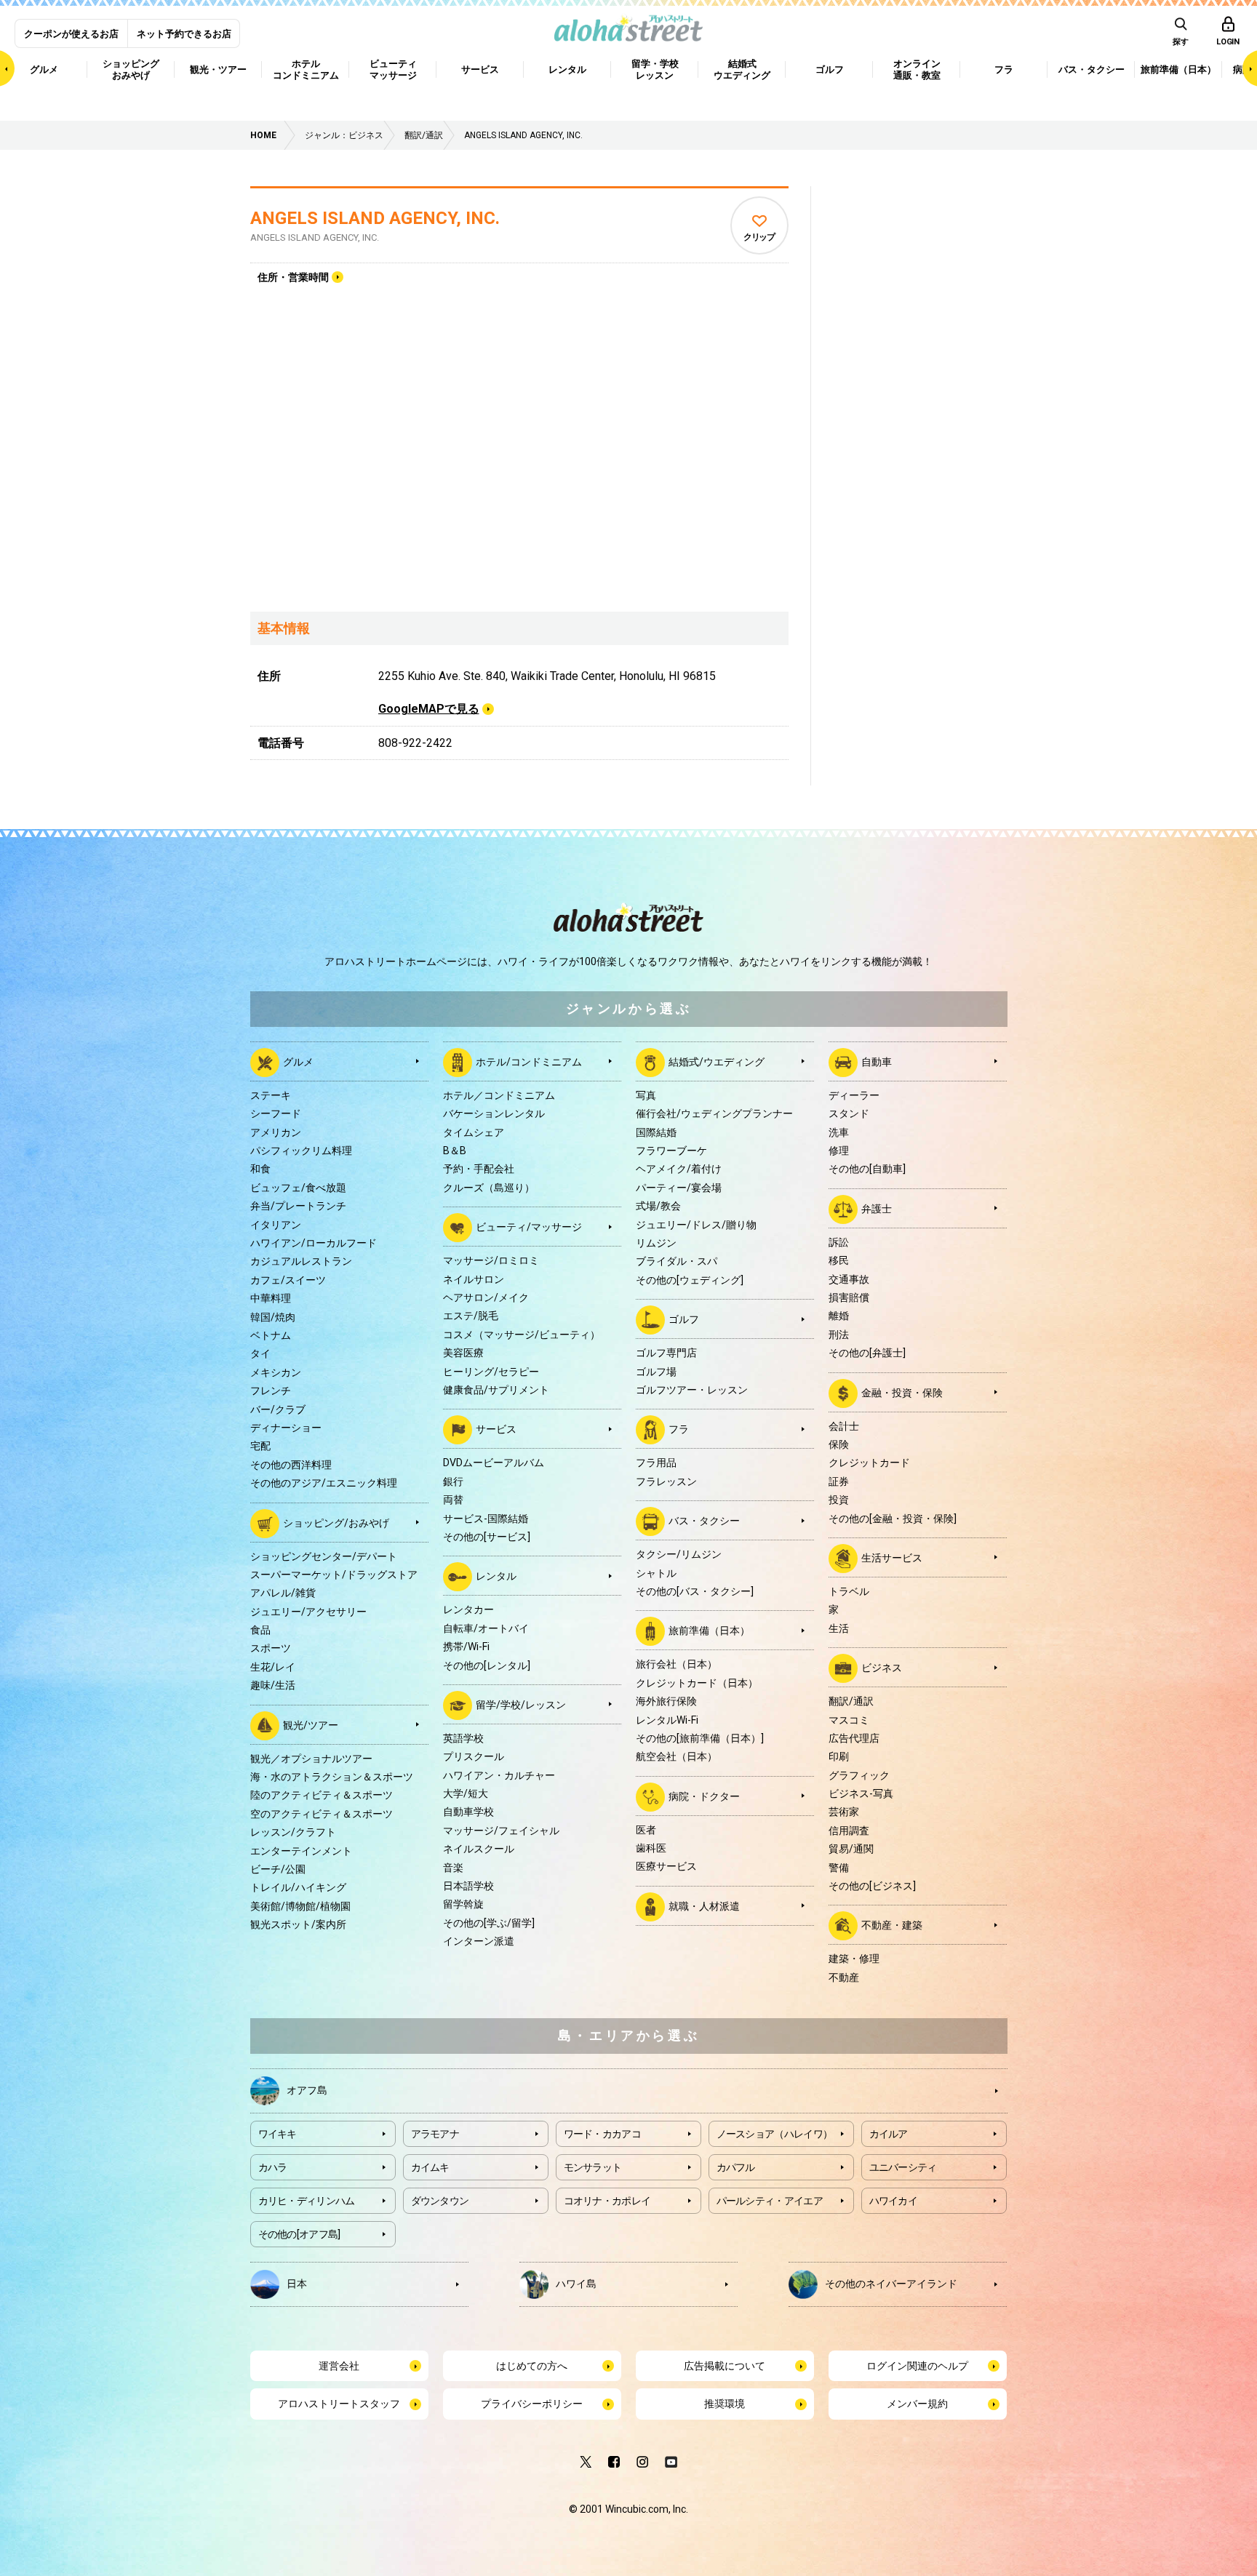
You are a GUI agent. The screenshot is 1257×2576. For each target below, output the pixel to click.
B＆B (455, 1151)
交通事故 (849, 1279)
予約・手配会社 (479, 1169)
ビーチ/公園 (278, 1869)
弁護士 (877, 1209)
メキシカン (276, 1372)
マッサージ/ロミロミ (491, 1260)
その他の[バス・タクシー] (695, 1591)
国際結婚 (656, 1132)
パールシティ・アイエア (770, 2201)
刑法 (839, 1335)
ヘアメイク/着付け (679, 1169)
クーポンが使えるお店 (71, 34)
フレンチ (271, 1391)
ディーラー (854, 1095)
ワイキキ (278, 2134)
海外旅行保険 (666, 1701)
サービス (496, 1429)
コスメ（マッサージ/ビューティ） (522, 1335)
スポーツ (271, 1648)
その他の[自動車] (867, 1169)
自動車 (877, 1062)
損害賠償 (849, 1297)
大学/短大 (466, 1793)
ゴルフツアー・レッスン (692, 1390)
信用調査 (849, 1831)
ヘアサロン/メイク (486, 1297)
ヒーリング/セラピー (491, 1372)
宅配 (260, 1446)
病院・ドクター (704, 1796)
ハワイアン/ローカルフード (314, 1243)
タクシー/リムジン (679, 1554)
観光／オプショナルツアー (311, 1759)
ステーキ (271, 1095)
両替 (453, 1500)
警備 (839, 1868)
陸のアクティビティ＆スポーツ (322, 1795)
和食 (260, 1169)
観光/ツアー (311, 1724)
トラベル (849, 1591)
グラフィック (859, 1775)
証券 (839, 1481)
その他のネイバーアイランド (891, 2284)
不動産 (844, 1977)
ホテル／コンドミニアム (499, 1095)
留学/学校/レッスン (521, 1705)
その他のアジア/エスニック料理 (324, 1483)
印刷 (839, 1756)
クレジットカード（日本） (697, 1683)
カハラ (273, 2167)
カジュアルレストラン (301, 1261)
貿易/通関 (851, 1849)
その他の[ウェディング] (690, 1280)
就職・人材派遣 (704, 1906)
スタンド (849, 1113)
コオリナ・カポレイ (607, 2201)
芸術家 (844, 1812)
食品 (260, 1630)
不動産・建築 (892, 1925)
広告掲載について (725, 2366)
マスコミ (849, 1720)
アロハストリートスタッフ (339, 2404)
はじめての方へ (532, 2366)
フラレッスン (666, 1481)
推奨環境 (725, 2404)
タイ (260, 1353)
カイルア (889, 2134)
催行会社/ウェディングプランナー (714, 1113)
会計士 (844, 1426)
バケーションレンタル (494, 1113)
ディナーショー (286, 1428)
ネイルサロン (474, 1279)
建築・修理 (854, 1959)
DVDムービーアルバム (494, 1463)
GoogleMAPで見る (429, 709)
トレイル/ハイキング (298, 1887)
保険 (839, 1444)
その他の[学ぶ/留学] (489, 1923)
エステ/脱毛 (471, 1316)
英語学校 (463, 1738)
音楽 (453, 1868)
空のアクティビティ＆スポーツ (322, 1814)
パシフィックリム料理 (301, 1151)
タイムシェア (474, 1132)
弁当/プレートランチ (298, 1206)
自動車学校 (468, 1812)
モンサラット (593, 2167)
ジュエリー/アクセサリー (308, 1612)
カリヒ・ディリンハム (307, 2201)
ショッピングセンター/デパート (324, 1556)
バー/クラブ (278, 1409)
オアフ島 (307, 2090)
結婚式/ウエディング (717, 1062)
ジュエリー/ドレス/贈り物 (696, 1225)
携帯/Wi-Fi (466, 1647)
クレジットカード (869, 1463)
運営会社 (339, 2366)
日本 (297, 2284)
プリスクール (474, 1756)
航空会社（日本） (677, 1756)
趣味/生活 (273, 1685)
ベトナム (271, 1335)
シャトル (656, 1573)
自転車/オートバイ (486, 1628)
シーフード (276, 1113)
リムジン (656, 1243)
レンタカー (468, 1609)
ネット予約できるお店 (184, 34)
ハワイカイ (894, 2201)
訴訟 (839, 1242)
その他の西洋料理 (291, 1465)
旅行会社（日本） (677, 1664)
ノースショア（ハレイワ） (775, 2134)
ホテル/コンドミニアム (529, 1062)
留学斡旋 (463, 1904)
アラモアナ (435, 2134)
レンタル (496, 1576)
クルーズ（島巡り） (489, 1188)
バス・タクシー (704, 1521)
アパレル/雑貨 (283, 1593)
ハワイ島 (576, 2284)
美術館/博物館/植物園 (300, 1906)
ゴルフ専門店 (666, 1353)
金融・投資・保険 (902, 1392)
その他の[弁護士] (867, 1353)
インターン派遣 (479, 1941)
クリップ (759, 237)
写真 (646, 1095)
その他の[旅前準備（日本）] (700, 1738)
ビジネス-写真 (861, 1793)
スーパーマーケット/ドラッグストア (334, 1575)
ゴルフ (684, 1319)
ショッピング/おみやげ (336, 1522)
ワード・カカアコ (602, 2134)
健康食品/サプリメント (496, 1390)
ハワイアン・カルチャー (499, 1775)
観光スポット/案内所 (298, 1924)
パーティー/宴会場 (679, 1188)
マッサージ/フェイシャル (501, 1831)
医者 (646, 1830)
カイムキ (430, 2167)
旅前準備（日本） (709, 1631)
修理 (839, 1151)
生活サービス (892, 1558)
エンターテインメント (301, 1851)
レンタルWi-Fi (667, 1720)
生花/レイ (273, 1667)
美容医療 (463, 1353)
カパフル (736, 2167)
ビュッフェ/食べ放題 (298, 1188)
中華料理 (271, 1298)
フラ (679, 1429)
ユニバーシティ (903, 2167)
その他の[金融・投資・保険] (893, 1519)
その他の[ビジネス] (872, 1886)
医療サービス (666, 1866)
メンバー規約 (917, 2404)
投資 (839, 1500)
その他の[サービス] (487, 1537)
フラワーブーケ (671, 1151)
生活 (839, 1628)
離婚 (839, 1316)
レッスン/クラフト (293, 1832)
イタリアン (276, 1225)
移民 (839, 1260)
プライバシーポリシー (532, 2404)
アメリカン (276, 1132)
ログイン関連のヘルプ (917, 2366)
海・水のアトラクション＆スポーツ (332, 1777)
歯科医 (651, 1848)
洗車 (839, 1132)
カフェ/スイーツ (288, 1280)
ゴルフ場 (656, 1372)
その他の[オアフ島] (299, 2234)
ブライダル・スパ (677, 1261)
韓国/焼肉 (273, 1317)
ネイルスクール (479, 1849)
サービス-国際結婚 (486, 1519)
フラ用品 (656, 1463)
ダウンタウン (440, 2201)
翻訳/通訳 (851, 1701)
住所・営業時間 (293, 277)
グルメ (298, 1062)
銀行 (453, 1481)
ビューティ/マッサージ (529, 1227)
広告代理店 (854, 1738)
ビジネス (882, 1668)
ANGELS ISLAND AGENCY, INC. (375, 218)
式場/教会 (658, 1206)
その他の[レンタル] (487, 1665)
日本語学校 (468, 1886)
